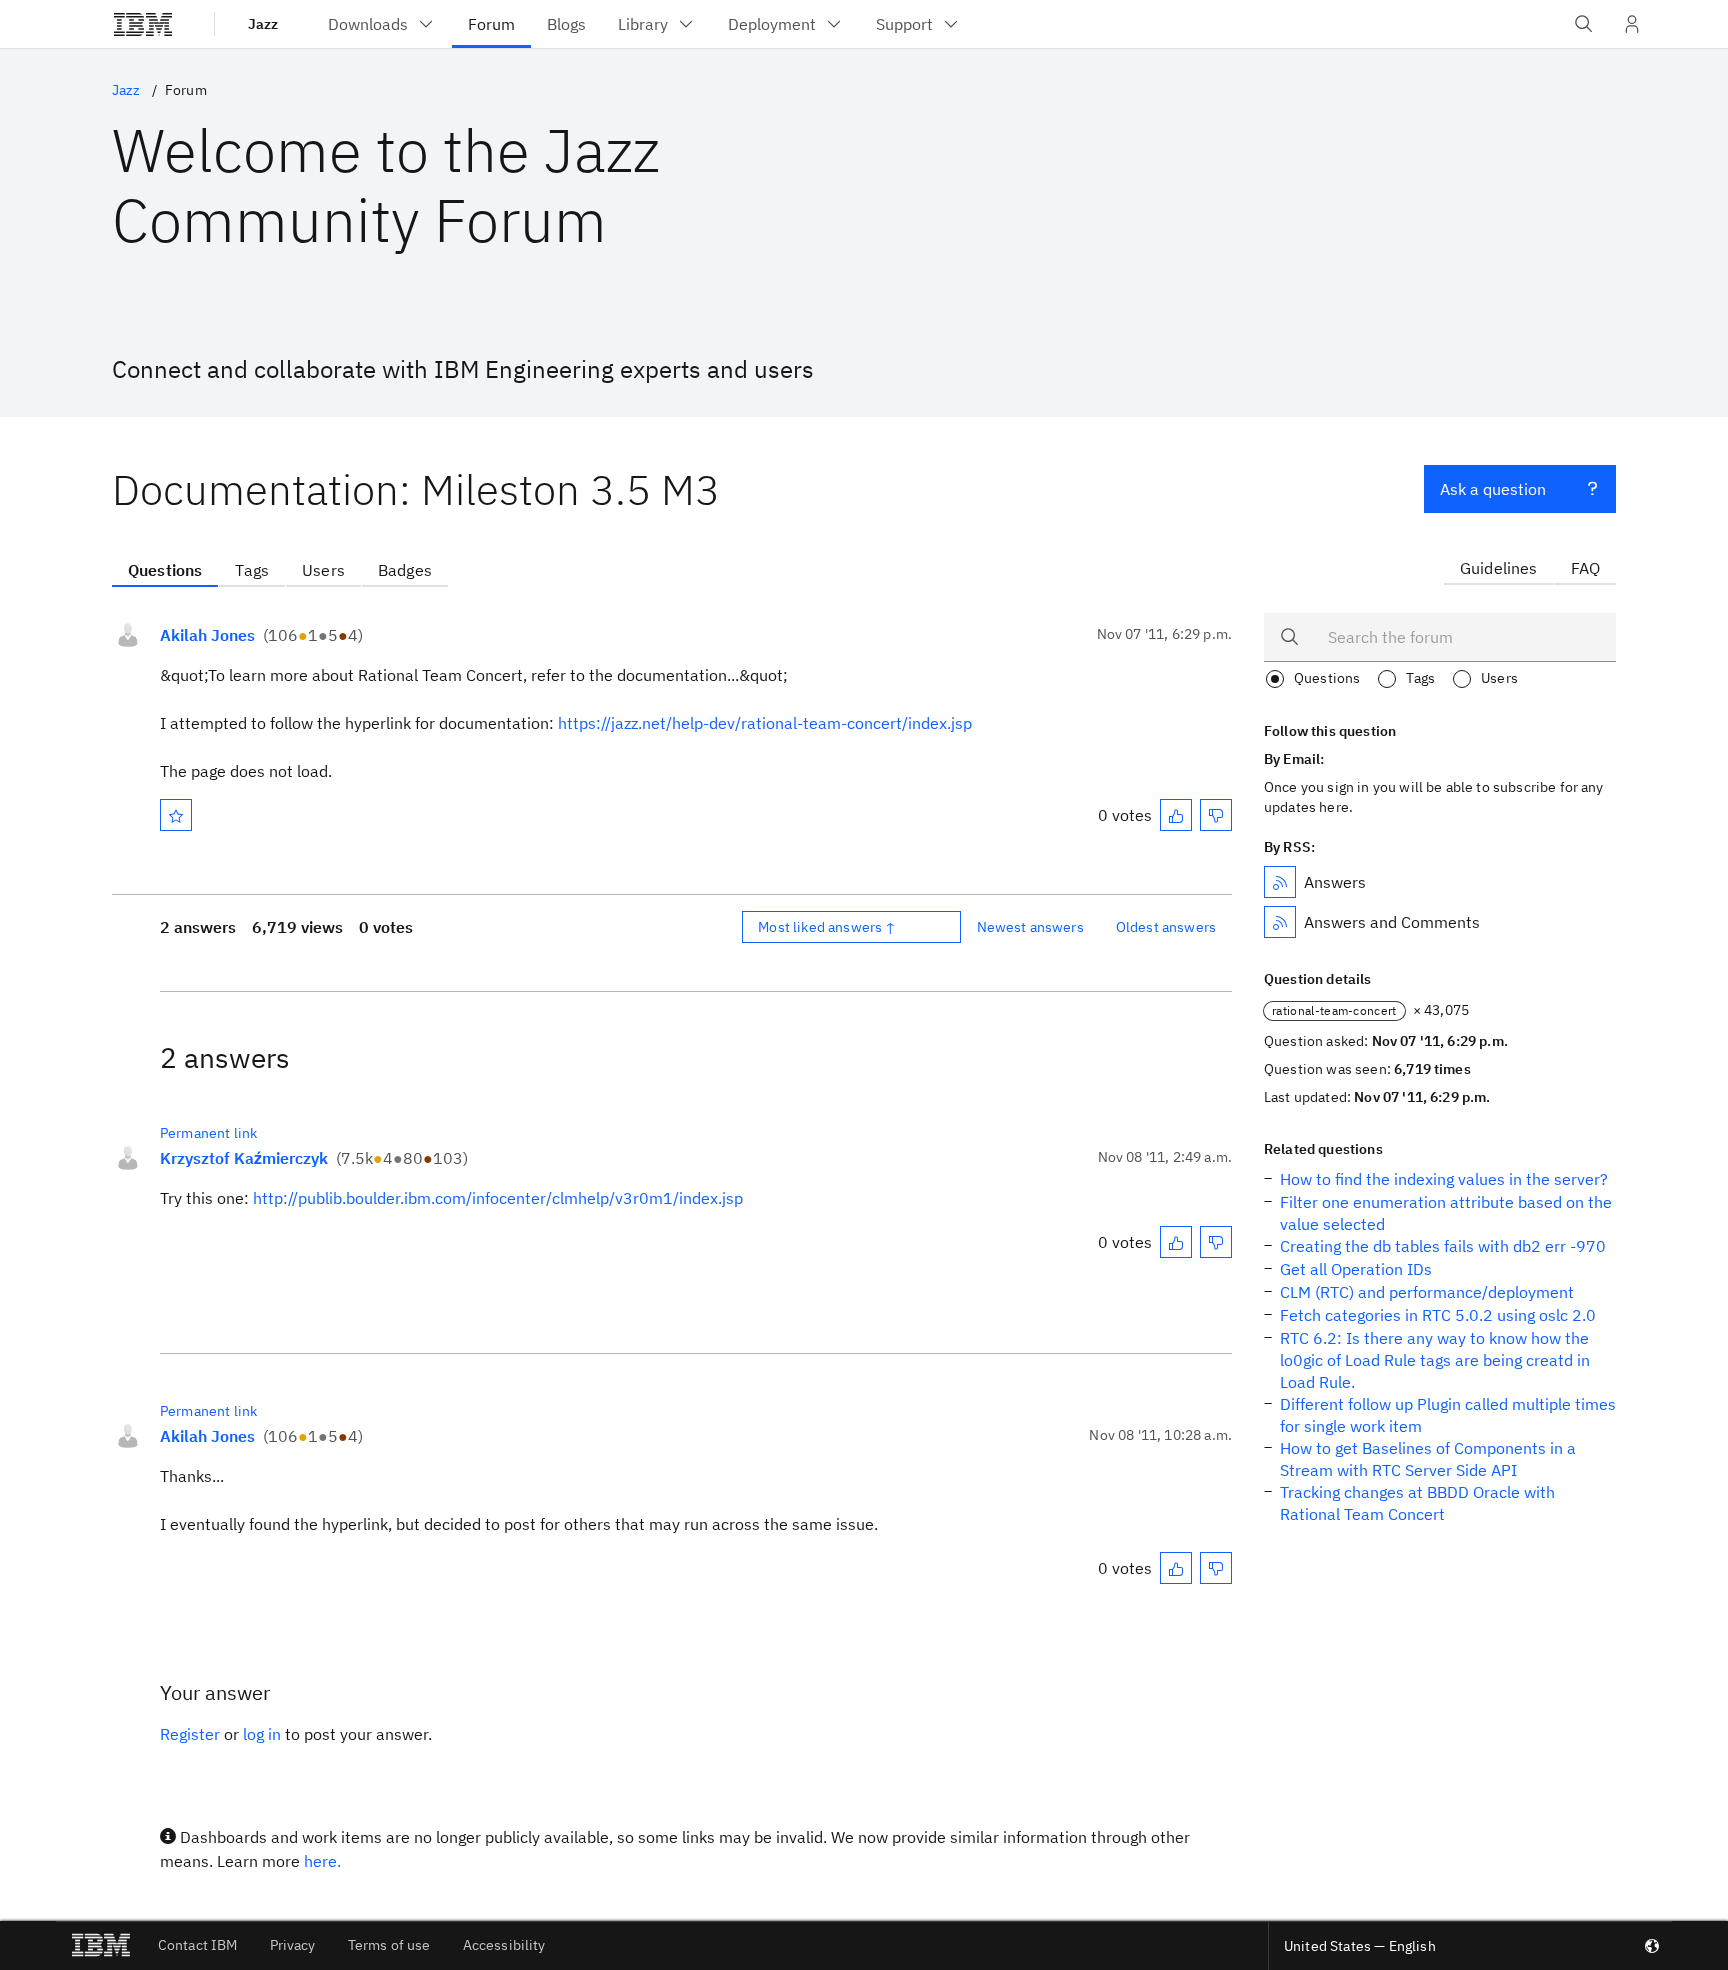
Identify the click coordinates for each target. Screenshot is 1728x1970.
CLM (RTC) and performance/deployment (1427, 1292)
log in (262, 1734)
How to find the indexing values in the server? (1444, 1179)
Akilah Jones (207, 635)
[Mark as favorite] (176, 815)
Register (190, 1734)
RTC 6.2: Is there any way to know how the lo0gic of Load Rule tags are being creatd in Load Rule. (1435, 1360)
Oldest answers (1166, 927)
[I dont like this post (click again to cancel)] (1216, 815)
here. (322, 1861)
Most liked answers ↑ (827, 927)
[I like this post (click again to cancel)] (1176, 815)
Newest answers (1030, 927)
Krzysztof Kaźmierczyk (244, 1158)
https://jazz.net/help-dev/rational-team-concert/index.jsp (765, 723)
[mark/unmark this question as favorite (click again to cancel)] (176, 815)
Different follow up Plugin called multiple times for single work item (1448, 1415)
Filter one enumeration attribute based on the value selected (1446, 1213)
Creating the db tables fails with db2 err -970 (1443, 1246)
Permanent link (208, 1133)
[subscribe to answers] (1280, 882)
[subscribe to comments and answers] (1280, 922)
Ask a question (1493, 489)
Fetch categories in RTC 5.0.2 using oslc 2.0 (1438, 1315)
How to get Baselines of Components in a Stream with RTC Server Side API (1428, 1459)
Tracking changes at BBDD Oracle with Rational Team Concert (1417, 1503)
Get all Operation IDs (1356, 1269)
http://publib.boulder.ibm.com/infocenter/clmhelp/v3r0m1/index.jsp (498, 1198)
